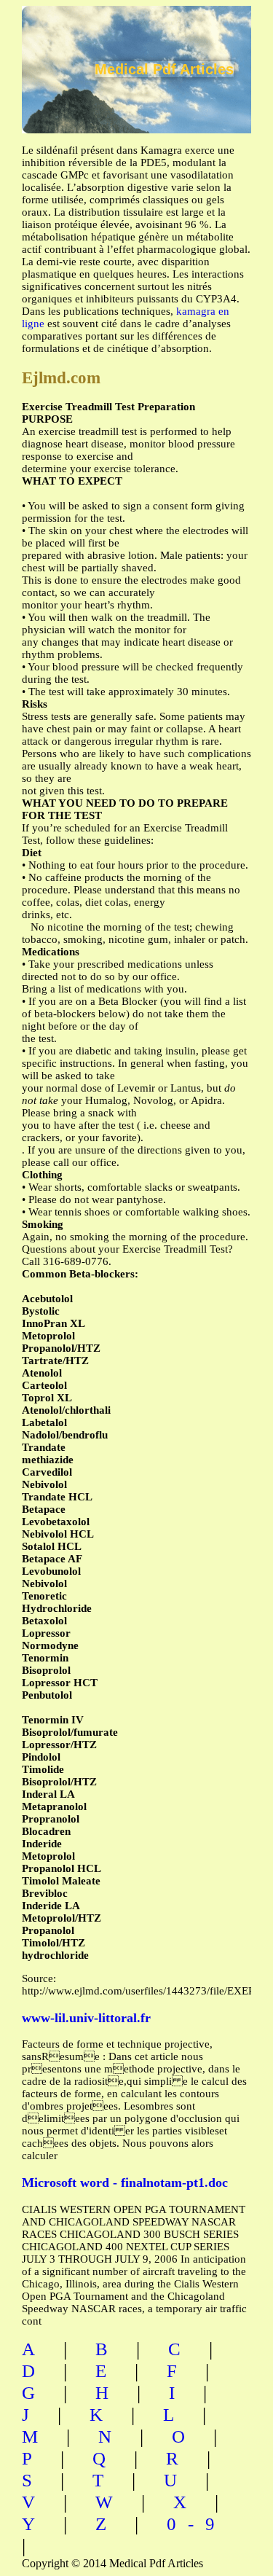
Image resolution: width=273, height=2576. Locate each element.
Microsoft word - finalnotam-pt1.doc (125, 2182)
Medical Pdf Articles (164, 69)
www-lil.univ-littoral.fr (86, 2018)
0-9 (197, 2524)
